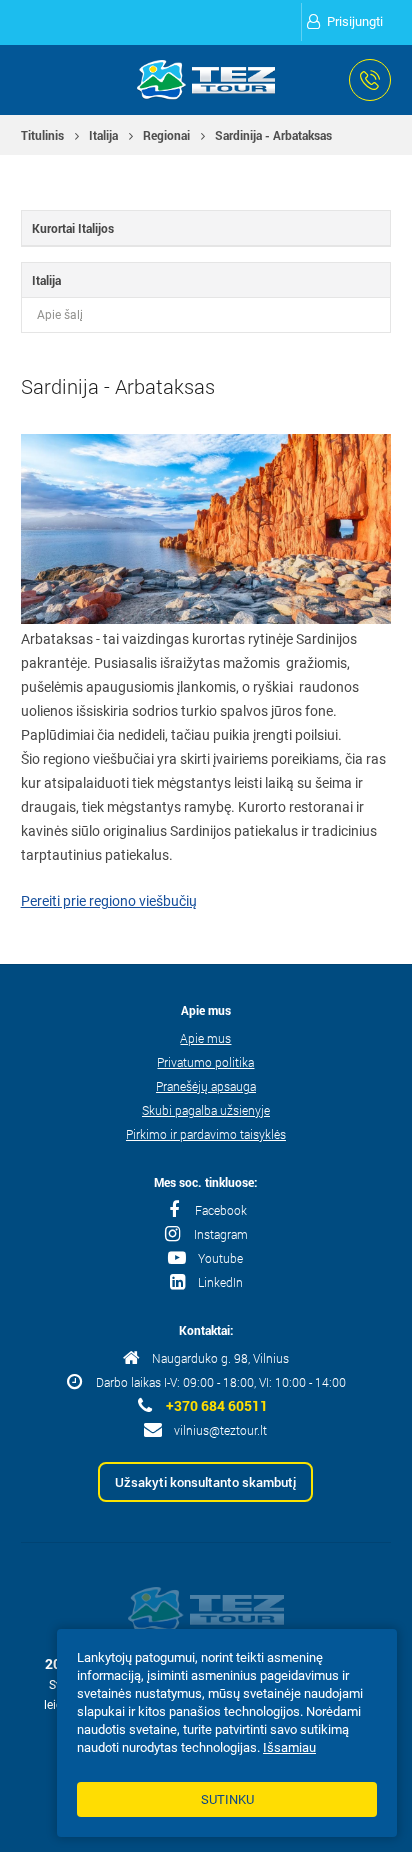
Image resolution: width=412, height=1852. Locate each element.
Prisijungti (355, 21)
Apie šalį (60, 315)
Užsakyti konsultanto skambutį (205, 1482)
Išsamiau (289, 1747)
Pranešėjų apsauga (206, 1086)
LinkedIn (220, 1282)
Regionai (166, 135)
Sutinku (227, 1799)
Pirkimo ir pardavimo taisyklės (206, 1134)
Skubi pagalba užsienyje (206, 1110)
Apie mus (205, 1038)
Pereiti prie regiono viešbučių (109, 901)
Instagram (221, 1234)
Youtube (220, 1258)
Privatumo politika (205, 1062)
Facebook (221, 1210)
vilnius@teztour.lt (220, 1430)
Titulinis (42, 135)
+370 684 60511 (217, 1406)
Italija (103, 135)
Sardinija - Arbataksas (273, 135)
